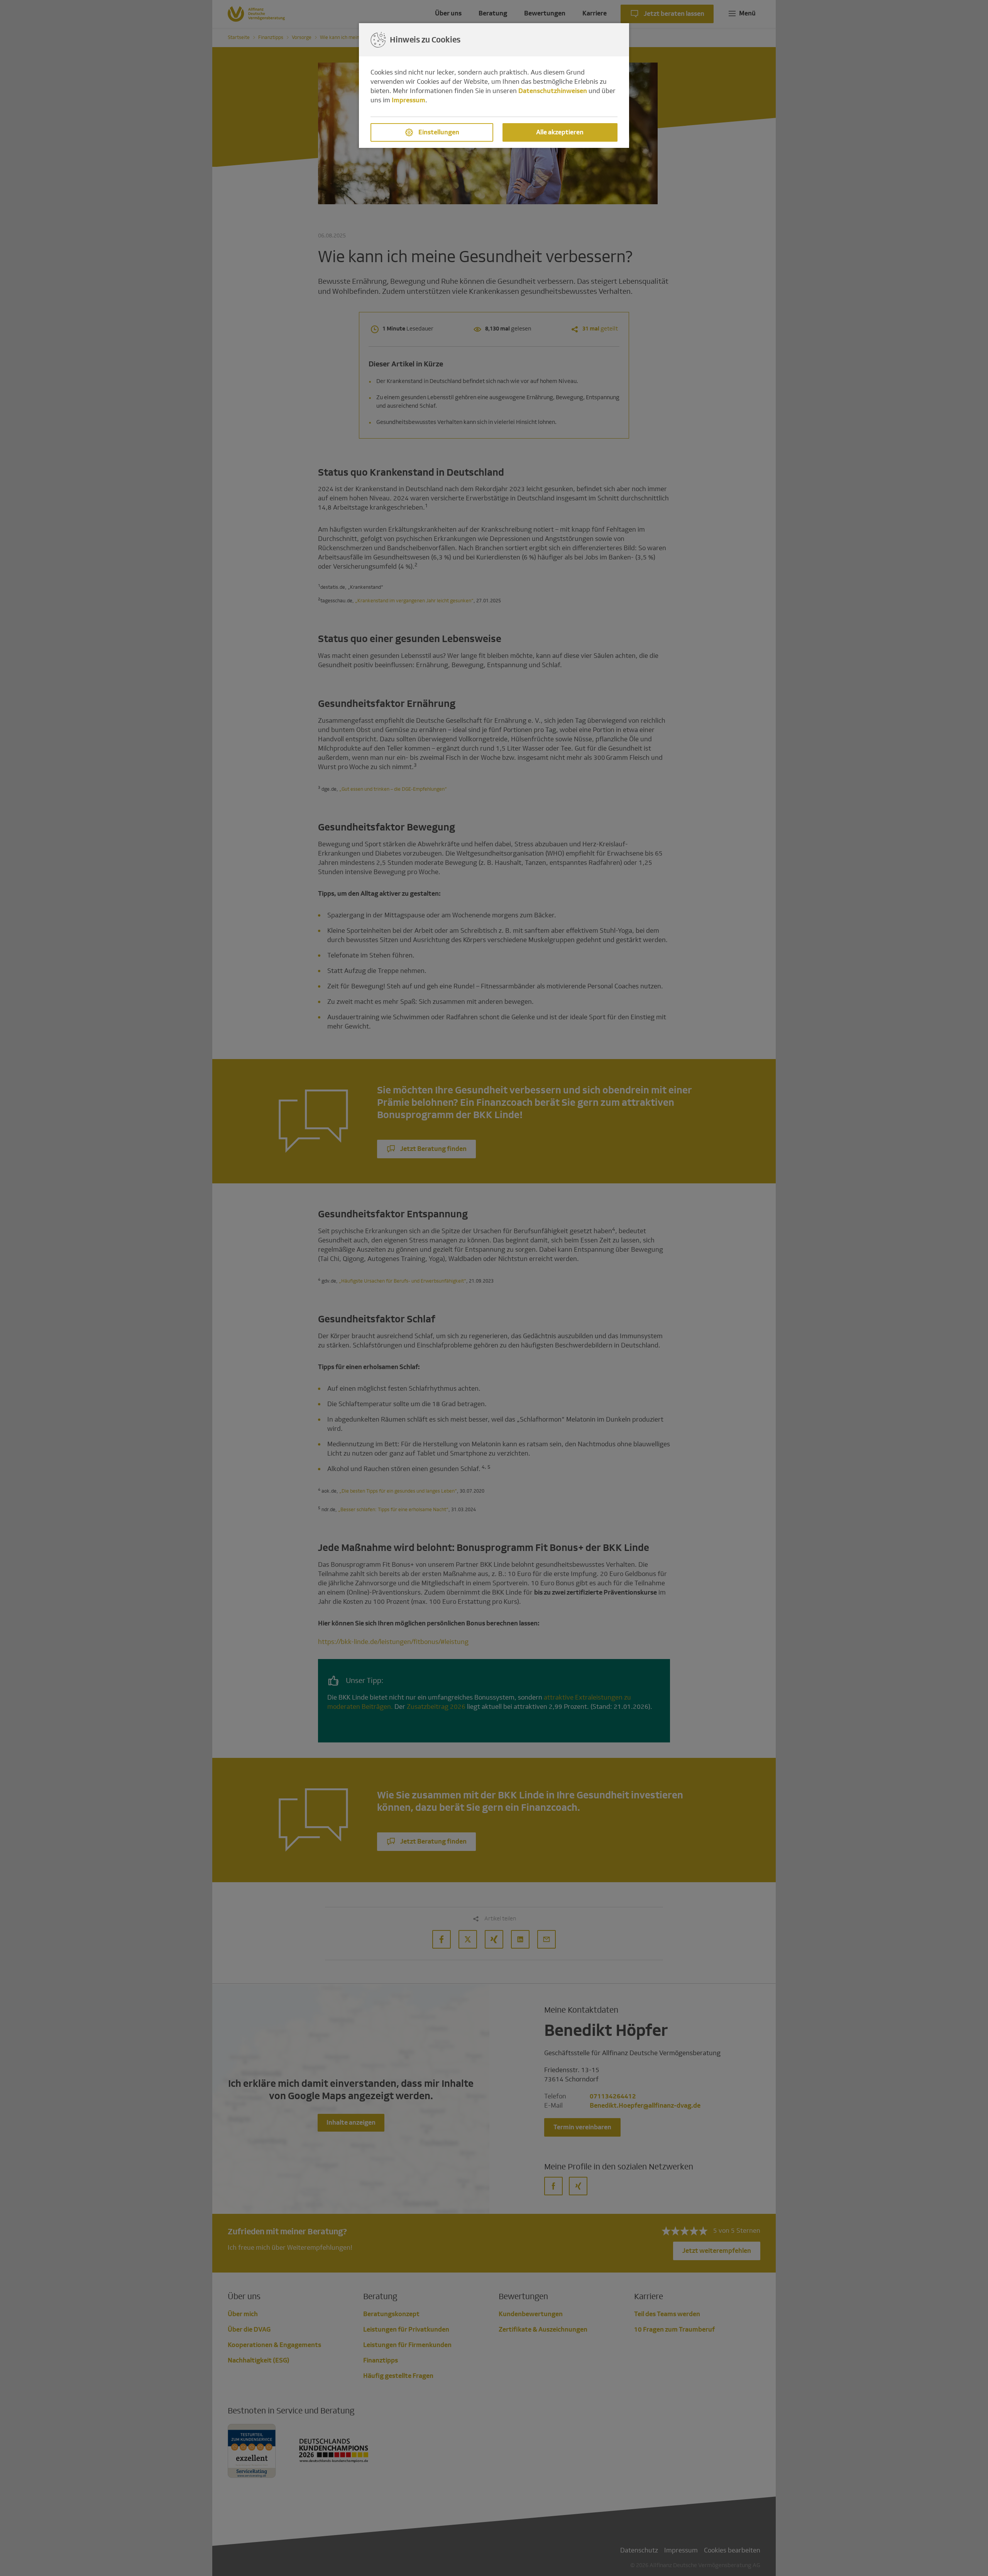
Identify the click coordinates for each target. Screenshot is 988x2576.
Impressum (409, 100)
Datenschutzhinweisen (553, 91)
